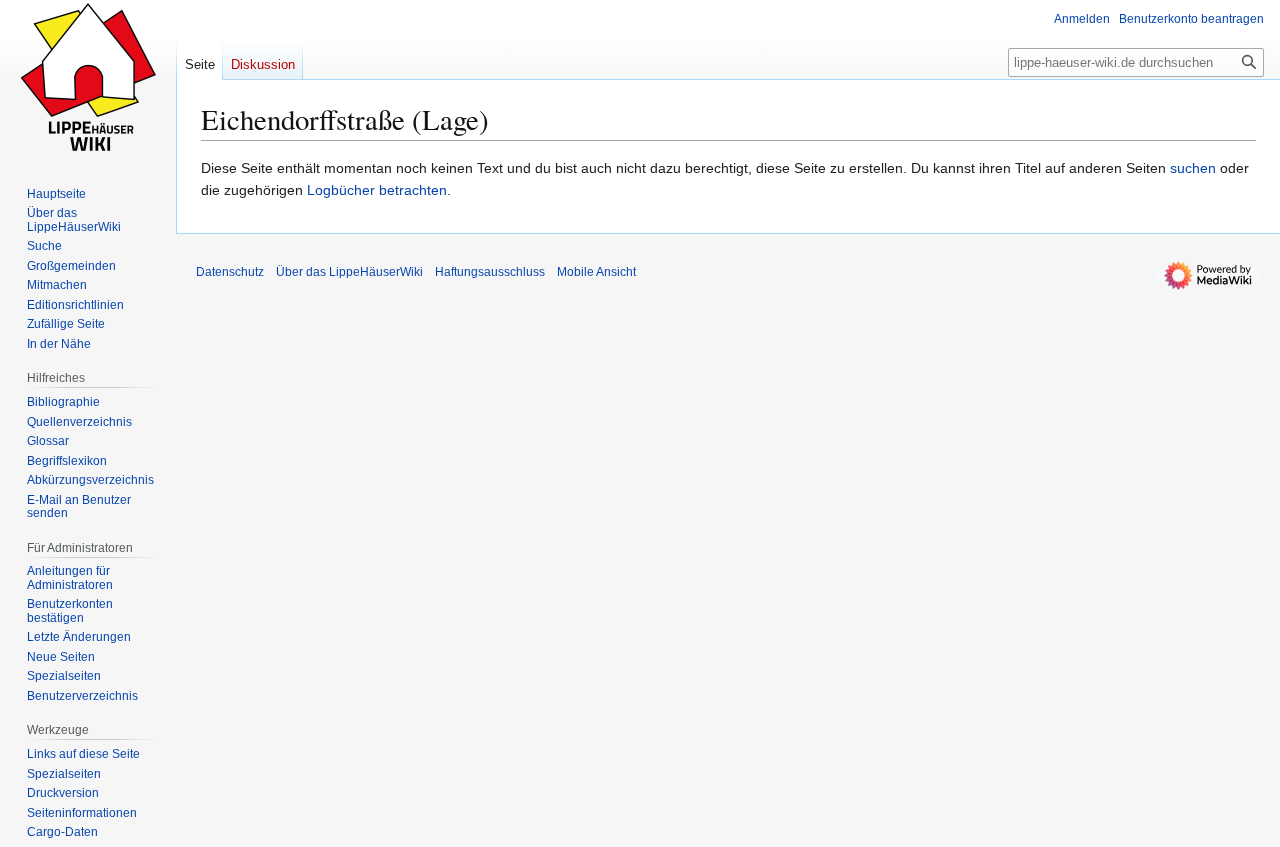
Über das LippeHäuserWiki (349, 272)
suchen (1193, 168)
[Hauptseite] (88, 80)
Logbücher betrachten (377, 190)
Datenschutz (230, 272)
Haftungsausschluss (490, 272)
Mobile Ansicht (596, 272)
